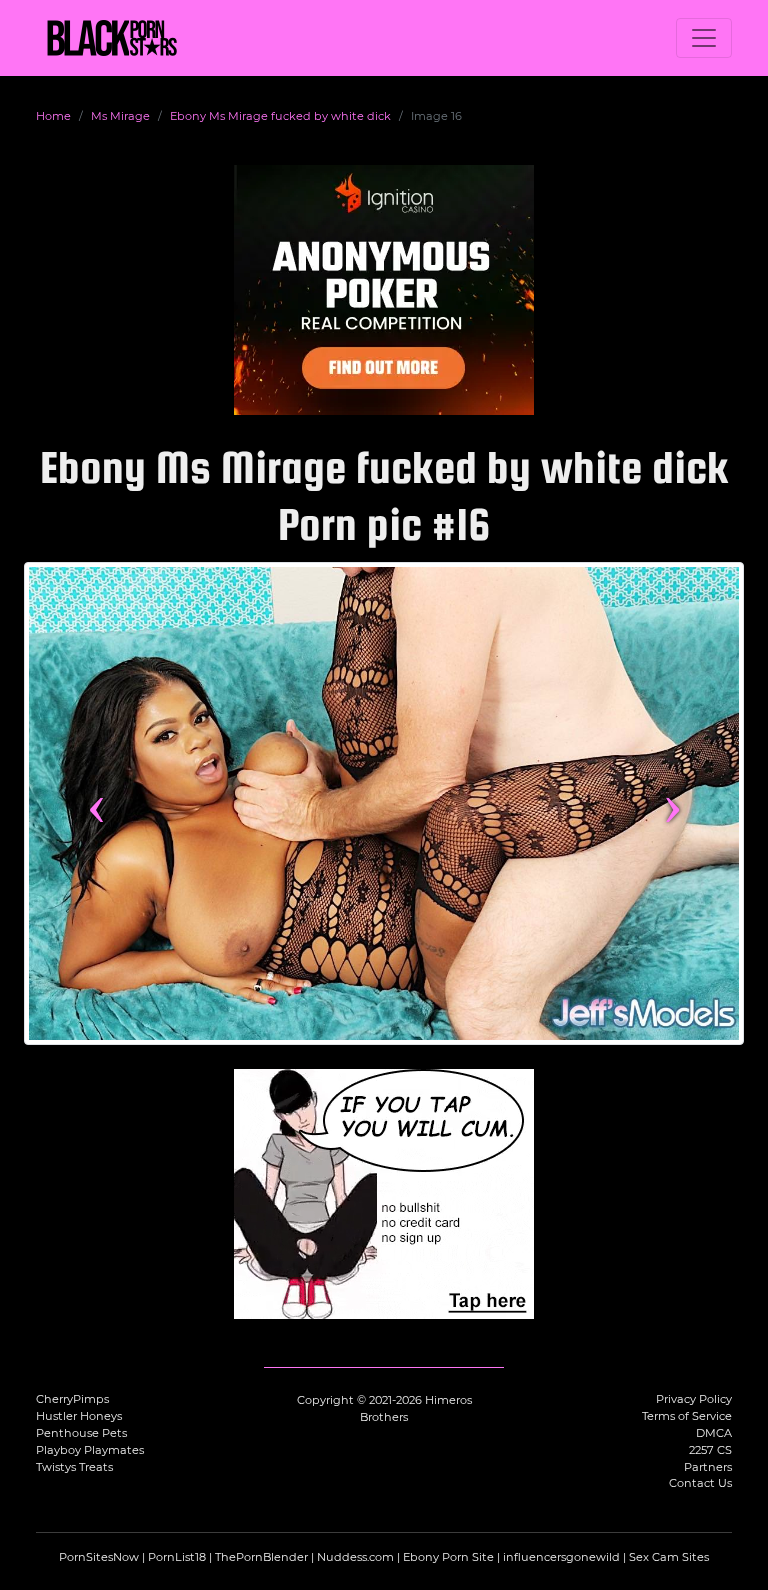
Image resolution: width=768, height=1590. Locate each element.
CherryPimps (72, 1399)
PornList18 (177, 1557)
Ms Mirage (120, 116)
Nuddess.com (355, 1557)
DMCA (714, 1433)
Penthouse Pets (81, 1433)
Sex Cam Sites (669, 1557)
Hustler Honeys (79, 1416)
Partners (708, 1467)
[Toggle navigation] (704, 38)
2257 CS (710, 1450)
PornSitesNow (99, 1557)
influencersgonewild (561, 1557)
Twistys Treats (74, 1467)
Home (53, 116)
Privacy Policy (694, 1399)
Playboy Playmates (90, 1450)
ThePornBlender (261, 1557)
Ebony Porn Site (448, 1557)
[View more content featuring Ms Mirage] (384, 803)
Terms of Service (687, 1416)
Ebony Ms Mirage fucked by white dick (280, 116)
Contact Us (700, 1483)
